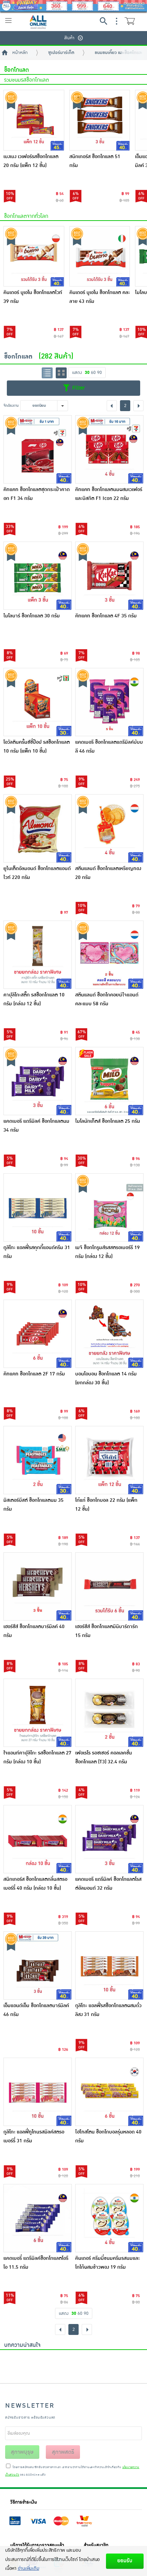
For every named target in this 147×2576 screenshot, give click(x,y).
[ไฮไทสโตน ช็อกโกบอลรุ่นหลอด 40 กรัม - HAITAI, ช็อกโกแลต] (109, 2092)
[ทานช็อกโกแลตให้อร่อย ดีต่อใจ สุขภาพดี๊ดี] (24, 2362)
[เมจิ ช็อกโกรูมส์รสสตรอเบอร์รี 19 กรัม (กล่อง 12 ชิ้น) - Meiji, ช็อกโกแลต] (109, 1207)
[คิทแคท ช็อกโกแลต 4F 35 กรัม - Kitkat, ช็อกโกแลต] (109, 576)
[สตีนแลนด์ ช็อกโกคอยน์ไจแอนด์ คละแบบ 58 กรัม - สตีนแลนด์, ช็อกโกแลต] (109, 955)
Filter (78, 388)
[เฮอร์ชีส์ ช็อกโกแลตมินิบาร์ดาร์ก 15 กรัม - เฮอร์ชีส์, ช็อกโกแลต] (109, 1586)
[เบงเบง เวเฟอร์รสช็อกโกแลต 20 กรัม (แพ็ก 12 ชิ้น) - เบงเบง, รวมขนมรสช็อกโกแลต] (34, 120)
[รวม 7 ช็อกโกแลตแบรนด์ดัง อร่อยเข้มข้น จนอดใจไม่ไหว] (73, 2362)
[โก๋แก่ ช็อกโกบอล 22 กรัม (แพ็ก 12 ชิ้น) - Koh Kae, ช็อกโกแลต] (109, 1460)
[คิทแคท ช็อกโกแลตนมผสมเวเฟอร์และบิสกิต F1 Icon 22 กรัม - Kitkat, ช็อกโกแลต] (109, 449)
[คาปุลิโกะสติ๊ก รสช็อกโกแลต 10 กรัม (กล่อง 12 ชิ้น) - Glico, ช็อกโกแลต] (38, 955)
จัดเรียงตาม (11, 405)
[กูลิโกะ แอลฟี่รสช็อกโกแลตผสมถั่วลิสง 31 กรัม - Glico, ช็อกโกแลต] (109, 1965)
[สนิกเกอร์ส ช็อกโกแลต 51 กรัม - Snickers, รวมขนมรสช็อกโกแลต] (100, 120)
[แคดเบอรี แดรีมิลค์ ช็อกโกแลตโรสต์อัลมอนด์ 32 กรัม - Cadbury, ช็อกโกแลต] (109, 1839)
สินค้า (69, 38)
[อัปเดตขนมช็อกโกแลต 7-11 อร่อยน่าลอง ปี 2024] (123, 2362)
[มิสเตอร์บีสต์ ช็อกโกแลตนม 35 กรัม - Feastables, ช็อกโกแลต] (38, 1460)
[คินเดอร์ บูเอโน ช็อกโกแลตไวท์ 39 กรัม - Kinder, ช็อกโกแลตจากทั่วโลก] (34, 256)
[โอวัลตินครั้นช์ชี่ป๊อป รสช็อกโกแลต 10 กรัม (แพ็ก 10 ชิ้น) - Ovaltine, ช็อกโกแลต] (38, 702)
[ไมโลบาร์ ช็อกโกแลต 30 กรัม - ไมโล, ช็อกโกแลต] (38, 576)
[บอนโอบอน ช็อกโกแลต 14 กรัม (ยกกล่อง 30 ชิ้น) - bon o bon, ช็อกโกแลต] (109, 1334)
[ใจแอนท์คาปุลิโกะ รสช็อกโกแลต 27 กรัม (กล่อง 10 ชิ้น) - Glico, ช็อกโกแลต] (38, 1713)
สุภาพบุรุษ (22, 2452)
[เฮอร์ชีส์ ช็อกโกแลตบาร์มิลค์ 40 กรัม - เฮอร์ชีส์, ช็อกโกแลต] (38, 1586)
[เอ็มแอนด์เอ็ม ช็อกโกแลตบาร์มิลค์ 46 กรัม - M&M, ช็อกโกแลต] (38, 1965)
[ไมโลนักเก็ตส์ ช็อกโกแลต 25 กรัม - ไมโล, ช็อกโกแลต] (109, 1081)
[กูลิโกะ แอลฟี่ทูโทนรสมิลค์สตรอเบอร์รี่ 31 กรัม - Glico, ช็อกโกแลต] (38, 2092)
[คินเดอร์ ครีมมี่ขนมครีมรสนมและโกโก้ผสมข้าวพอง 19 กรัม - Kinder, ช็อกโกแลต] (109, 2218)
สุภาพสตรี (63, 2452)
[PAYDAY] (73, 6)
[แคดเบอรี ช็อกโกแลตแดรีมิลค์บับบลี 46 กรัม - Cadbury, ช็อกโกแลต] (109, 702)
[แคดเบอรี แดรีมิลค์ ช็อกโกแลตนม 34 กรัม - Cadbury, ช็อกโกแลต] (38, 1081)
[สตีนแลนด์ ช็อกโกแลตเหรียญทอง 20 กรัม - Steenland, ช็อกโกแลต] (109, 828)
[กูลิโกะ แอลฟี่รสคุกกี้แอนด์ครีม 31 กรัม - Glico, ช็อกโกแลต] (38, 1207)
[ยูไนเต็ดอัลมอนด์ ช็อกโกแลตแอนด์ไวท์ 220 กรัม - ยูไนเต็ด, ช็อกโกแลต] (38, 828)
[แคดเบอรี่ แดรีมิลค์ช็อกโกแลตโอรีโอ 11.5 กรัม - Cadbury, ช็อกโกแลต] (38, 2218)
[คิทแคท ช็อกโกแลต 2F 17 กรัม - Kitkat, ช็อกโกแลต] (38, 1334)
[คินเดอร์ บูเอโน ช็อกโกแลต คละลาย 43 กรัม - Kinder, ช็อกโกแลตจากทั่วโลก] (100, 256)
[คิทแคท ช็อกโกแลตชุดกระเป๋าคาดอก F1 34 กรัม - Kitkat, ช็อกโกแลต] (38, 449)
